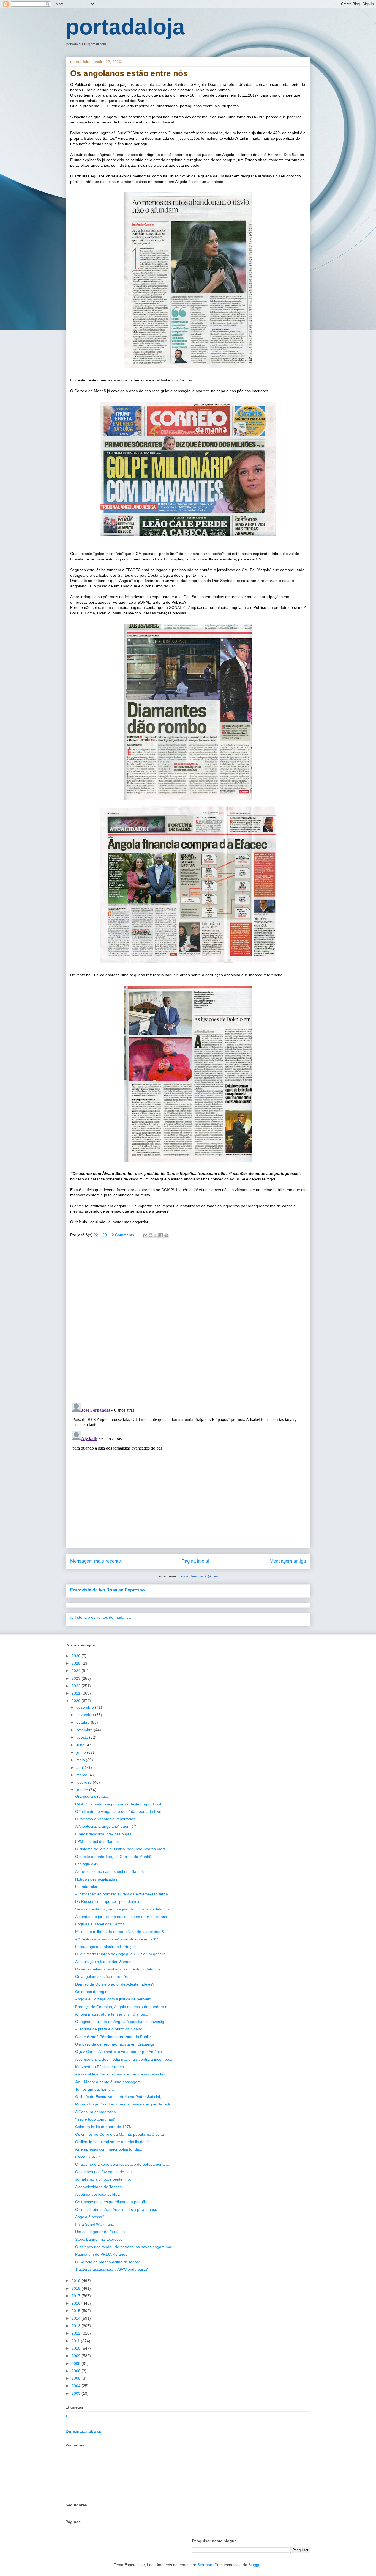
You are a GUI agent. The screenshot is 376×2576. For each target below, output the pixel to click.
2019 (77, 2281)
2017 (77, 2296)
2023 (77, 1678)
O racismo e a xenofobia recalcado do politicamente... (122, 2164)
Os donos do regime (93, 1992)
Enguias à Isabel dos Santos (100, 1924)
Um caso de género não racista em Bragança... (116, 2044)
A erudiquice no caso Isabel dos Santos (109, 1871)
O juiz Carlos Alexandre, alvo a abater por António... (120, 2052)
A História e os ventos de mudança (100, 1617)
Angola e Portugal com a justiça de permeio (113, 1999)
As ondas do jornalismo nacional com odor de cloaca (121, 1917)
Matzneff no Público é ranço (100, 2067)
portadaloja (125, 27)
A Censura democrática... (97, 2112)
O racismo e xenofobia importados (105, 1819)
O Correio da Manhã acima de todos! (107, 2262)
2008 (77, 2363)
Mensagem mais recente (96, 1561)
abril (81, 1767)
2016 (77, 2303)
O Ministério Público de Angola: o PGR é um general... (122, 1954)
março (82, 1775)
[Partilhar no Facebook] (161, 1235)
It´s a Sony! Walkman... (95, 2224)
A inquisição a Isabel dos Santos (103, 1962)
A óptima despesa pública (97, 2194)
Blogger (255, 2565)
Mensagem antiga (288, 1561)
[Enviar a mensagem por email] (145, 1235)
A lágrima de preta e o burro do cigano (109, 2029)
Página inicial (195, 1561)
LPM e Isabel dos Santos (97, 1841)
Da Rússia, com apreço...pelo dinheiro (108, 1901)
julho (81, 1745)
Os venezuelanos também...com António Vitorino (118, 1969)
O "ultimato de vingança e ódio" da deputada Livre (119, 1811)
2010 (77, 2348)
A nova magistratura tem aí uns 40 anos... (112, 2014)
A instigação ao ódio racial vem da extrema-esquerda (122, 1894)
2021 (77, 1693)
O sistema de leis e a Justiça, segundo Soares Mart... (122, 1849)
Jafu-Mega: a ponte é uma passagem (108, 2082)
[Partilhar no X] (156, 1235)
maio (81, 1760)
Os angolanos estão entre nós (101, 1976)
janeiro (83, 1790)
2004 (77, 2386)
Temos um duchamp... (95, 2089)
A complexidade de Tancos (98, 2187)
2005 (77, 2378)
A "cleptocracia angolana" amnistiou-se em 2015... (119, 1939)
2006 (77, 2371)
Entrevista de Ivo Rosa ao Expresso (107, 1590)
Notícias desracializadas (96, 1879)
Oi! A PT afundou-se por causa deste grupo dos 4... (120, 1804)
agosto (83, 1737)
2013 (77, 2326)
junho (82, 1752)
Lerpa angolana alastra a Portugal (105, 1947)
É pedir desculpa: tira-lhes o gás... (105, 1834)
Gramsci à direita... (92, 1796)
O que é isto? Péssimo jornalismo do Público (114, 2037)
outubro (84, 1722)
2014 (77, 2318)
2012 (77, 2333)
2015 (77, 2311)
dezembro (86, 1707)
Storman (205, 2565)
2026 (77, 1656)
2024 (77, 1671)
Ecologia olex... (88, 1864)
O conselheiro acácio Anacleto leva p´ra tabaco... (118, 2209)
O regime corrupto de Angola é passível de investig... (121, 2022)
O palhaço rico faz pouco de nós (103, 2172)
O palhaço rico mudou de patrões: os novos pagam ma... (125, 2247)
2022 (77, 1686)
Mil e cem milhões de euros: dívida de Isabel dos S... (121, 1932)
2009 (77, 2356)
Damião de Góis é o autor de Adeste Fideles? (115, 1984)
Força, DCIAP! (88, 2157)
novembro (86, 1715)
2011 (76, 2341)
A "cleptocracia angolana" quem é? (106, 1826)
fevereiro (85, 1782)
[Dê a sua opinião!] (151, 1235)
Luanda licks (86, 1887)
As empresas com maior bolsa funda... (109, 2149)
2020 (77, 1701)
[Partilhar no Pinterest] (166, 1235)
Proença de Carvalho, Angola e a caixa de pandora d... (123, 2007)
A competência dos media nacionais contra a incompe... (124, 2059)
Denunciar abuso (84, 2431)
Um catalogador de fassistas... (102, 2232)
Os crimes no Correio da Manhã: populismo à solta (119, 2134)
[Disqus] (188, 1322)
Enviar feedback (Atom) (199, 1576)
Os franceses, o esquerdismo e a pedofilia (112, 2202)
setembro (85, 1730)
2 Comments (123, 1235)
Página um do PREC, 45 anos (101, 2254)
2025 (77, 1663)
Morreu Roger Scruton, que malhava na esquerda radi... (124, 2104)
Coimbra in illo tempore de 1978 (103, 2127)
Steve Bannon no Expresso (99, 2239)
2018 (77, 2288)
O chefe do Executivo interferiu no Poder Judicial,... (120, 2097)
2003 (77, 2393)
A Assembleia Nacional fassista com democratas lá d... (122, 2074)
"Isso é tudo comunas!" (95, 2119)
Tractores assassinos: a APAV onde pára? (111, 2269)
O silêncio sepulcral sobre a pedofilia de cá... (114, 2142)
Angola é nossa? (90, 2217)
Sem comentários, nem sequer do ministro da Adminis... (124, 1909)
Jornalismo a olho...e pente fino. (103, 2179)
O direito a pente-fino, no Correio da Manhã (113, 1857)
